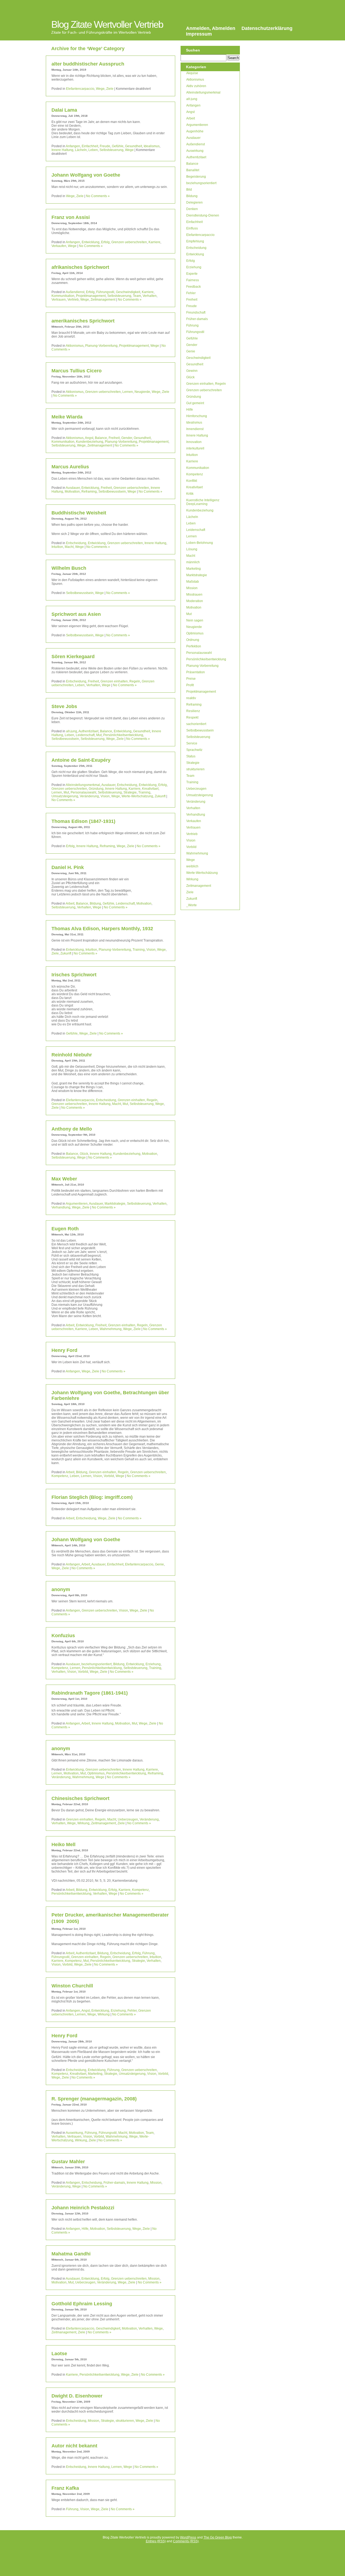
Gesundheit (134, 146)
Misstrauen (194, 595)
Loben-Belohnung (200, 543)
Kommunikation (63, 296)
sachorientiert (196, 724)
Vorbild (109, 1476)
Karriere (154, 242)
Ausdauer (73, 488)
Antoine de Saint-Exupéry (81, 760)
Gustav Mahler (68, 2162)
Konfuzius (63, 1636)
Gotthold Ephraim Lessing (82, 2304)
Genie (159, 1564)
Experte (192, 274)
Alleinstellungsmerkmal (83, 785)
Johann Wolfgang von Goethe (86, 175)
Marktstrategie (115, 1204)
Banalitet (193, 170)
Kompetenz (60, 1476)
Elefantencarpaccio (80, 89)
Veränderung (89, 796)
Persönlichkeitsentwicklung (123, 735)
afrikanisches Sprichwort (80, 267)
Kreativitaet (150, 789)
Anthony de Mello (72, 1129)
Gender (127, 438)
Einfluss (192, 228)
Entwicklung (91, 242)
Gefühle (118, 146)
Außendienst (75, 292)
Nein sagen (195, 620)
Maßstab (193, 582)
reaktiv (191, 698)
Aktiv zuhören (196, 86)
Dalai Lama (64, 110)
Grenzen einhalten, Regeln (120, 681)
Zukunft (160, 796)
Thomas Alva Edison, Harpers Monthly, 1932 (102, 929)
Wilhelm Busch (69, 568)
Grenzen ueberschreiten (129, 242)
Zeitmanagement (103, 300)
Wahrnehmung (111, 1329)
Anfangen (73, 146)
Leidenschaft (85, 735)
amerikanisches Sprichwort (83, 321)
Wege (100, 89)
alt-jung (72, 731)
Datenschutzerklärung (267, 28)
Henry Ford (64, 1350)
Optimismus (96, 1773)
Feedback (194, 287)
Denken (192, 209)
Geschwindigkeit (128, 292)
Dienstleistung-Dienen (203, 215)
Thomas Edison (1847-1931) (83, 821)
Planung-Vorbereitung (101, 346)
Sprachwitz (194, 750)
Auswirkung (74, 2133)
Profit (190, 685)
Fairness (193, 280)
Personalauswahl (83, 792)
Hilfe (85, 2229)
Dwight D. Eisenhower (77, 2396)
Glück (84, 1154)
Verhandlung (61, 1207)
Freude (105, 146)
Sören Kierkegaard (73, 657)
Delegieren (194, 202)
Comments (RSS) (186, 2541)
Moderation (195, 601)
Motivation (72, 492)
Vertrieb (73, 300)
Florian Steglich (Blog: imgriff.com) (92, 1497)
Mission (156, 2183)
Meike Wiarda (67, 417)
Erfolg (105, 242)
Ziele (110, 89)
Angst (89, 438)
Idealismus (152, 146)
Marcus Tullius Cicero (77, 371)
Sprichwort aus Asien (76, 614)
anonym (61, 1589)
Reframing (89, 492)
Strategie (130, 792)
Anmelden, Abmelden (211, 28)
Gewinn (192, 371)
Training (144, 792)
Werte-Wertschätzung (137, 796)
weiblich (192, 866)
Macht (69, 547)
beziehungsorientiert (96, 1664)
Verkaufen (59, 246)
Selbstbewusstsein (112, 492)
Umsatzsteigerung (65, 796)
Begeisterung (196, 177)
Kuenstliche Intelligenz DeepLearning (203, 502)
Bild (189, 190)
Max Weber (64, 1179)
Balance (101, 438)
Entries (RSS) (156, 2541)
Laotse (59, 2354)
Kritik (190, 494)
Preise (191, 679)
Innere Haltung (62, 150)
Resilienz (193, 711)
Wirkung (83, 1823)
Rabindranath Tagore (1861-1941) (90, 1693)
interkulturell (195, 448)
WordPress (188, 2537)
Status (191, 756)
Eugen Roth (65, 1229)
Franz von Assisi (71, 217)
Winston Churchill (72, 1986)
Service (192, 743)
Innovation (194, 442)
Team (137, 296)
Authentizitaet (88, 731)
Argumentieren (77, 1204)
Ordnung (193, 640)
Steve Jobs (64, 706)
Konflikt (192, 481)
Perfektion (194, 646)
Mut (99, 735)
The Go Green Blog (218, 2537)
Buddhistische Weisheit (79, 513)
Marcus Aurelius (70, 467)
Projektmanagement (91, 296)
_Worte (192, 905)
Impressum (199, 34)
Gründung (96, 789)
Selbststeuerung (111, 150)
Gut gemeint (195, 403)
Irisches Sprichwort (74, 975)
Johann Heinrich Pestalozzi (83, 2208)
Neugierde (142, 392)
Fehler (132, 2011)
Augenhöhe (195, 131)
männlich (193, 562)
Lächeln (81, 150)
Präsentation (196, 672)
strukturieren (125, 2421)
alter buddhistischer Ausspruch (88, 64)
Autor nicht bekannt (74, 2446)
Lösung (192, 549)
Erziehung (153, 1664)
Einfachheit (90, 146)
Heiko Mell (63, 1845)
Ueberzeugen (128, 1819)
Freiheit (114, 438)
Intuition (57, 547)
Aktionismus (75, 346)
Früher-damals (114, 2183)
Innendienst (195, 429)
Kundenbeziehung (90, 442)
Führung (149, 1953)
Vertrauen (59, 300)
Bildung (95, 904)
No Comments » (98, 196)
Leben (93, 150)
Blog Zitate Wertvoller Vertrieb (107, 24)
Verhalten (150, 296)
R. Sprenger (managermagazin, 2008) (94, 2099)
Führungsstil (105, 292)
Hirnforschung (197, 416)
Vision (105, 796)
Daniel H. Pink (68, 867)
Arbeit (70, 904)
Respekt (192, 717)
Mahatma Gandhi (71, 2254)
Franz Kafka (65, 2488)
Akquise (192, 73)
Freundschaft (196, 312)
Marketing (95, 2074)
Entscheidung (76, 543)
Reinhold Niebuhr (72, 1055)
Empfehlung (195, 241)
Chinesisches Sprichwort (80, 1798)
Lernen (128, 392)
